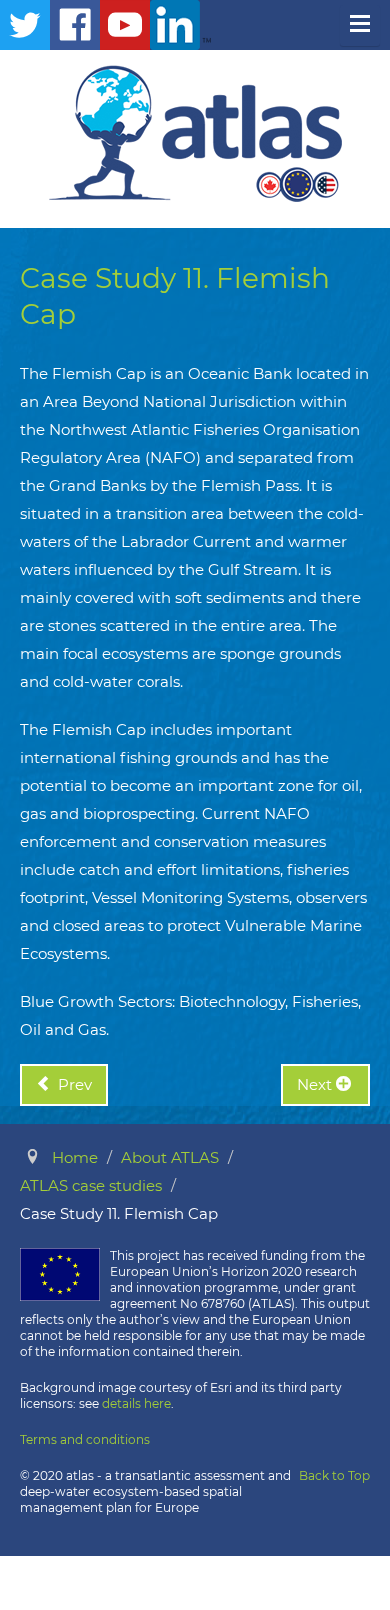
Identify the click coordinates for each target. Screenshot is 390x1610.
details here (136, 1403)
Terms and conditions (85, 1439)
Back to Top (334, 1475)
